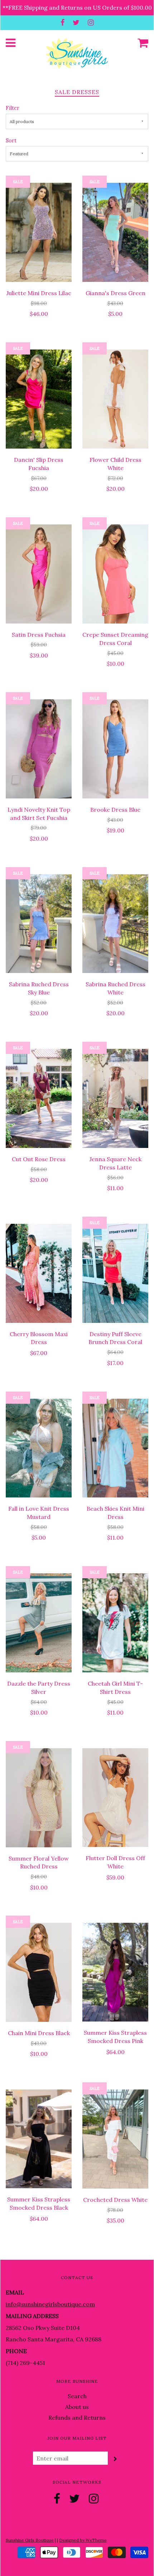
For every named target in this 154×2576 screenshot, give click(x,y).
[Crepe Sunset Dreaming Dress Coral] (115, 573)
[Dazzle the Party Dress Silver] (39, 1622)
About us (77, 2407)
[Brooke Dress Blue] (115, 748)
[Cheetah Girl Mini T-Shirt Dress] (115, 1622)
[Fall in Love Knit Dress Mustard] (39, 1447)
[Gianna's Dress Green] (115, 232)
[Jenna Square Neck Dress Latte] (115, 1098)
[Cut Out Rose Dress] (39, 1098)
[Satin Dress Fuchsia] (39, 573)
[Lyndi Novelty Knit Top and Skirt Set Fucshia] (39, 748)
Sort (11, 141)
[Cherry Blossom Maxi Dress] (39, 1272)
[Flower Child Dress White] (115, 399)
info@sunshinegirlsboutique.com (50, 2304)
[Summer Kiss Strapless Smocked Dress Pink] (115, 1971)
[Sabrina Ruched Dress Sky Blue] (39, 923)
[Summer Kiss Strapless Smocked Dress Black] (39, 2138)
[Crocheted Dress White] (115, 2138)
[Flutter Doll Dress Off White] (115, 1797)
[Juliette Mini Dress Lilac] (39, 232)
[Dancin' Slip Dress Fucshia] (39, 399)
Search (77, 2396)
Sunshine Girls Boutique (30, 2540)
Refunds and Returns (77, 2418)
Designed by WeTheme (83, 2540)
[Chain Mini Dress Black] (39, 1972)
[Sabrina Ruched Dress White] (115, 923)
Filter (13, 108)
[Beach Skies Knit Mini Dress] (115, 1447)
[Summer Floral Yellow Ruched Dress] (39, 1797)
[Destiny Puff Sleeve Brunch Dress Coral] (115, 1272)
